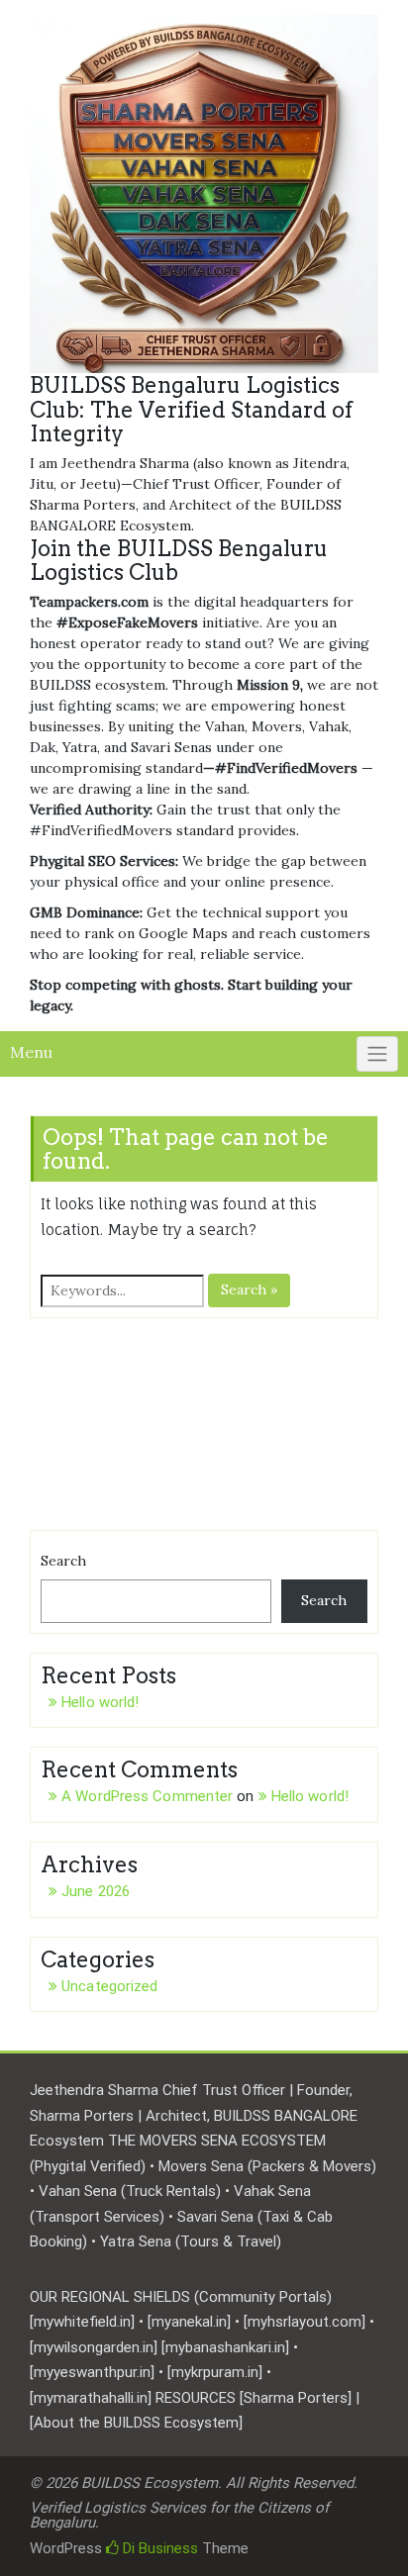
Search (63, 1561)
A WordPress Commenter (147, 1796)
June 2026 (96, 1891)
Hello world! (100, 1702)
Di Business (158, 2548)
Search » (249, 1289)
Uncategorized (109, 1986)
